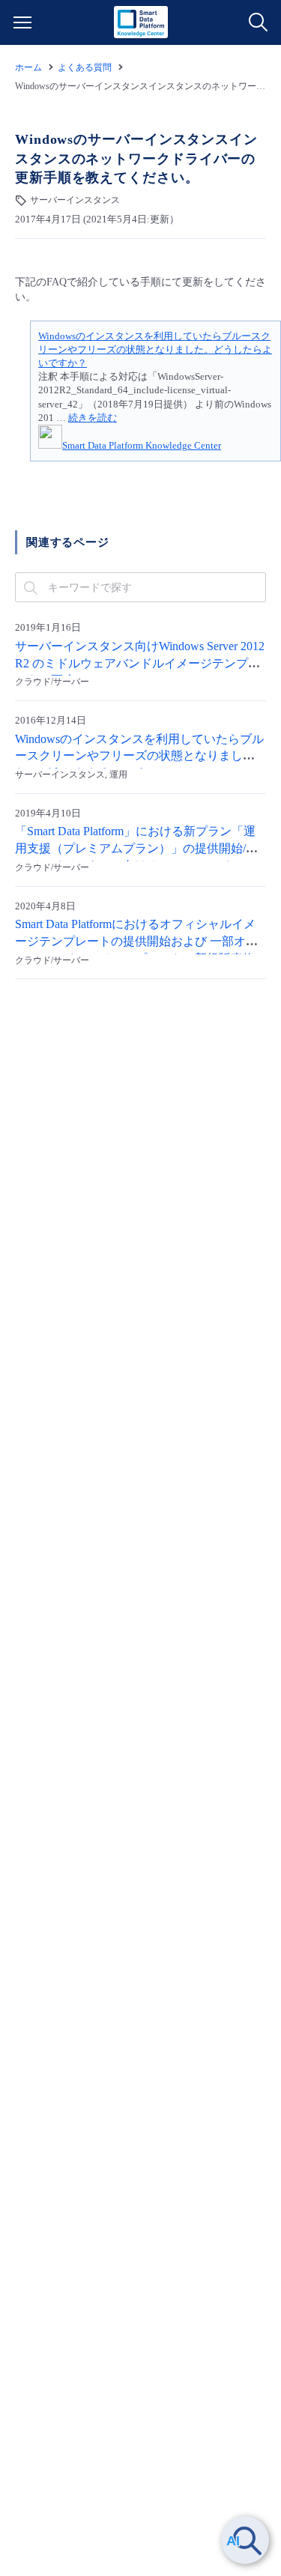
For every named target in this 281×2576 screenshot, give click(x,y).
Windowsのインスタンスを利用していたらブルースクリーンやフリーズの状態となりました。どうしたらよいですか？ (155, 349)
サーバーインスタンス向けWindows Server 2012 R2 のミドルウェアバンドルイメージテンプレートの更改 (140, 664)
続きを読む (93, 418)
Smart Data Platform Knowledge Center (142, 445)
